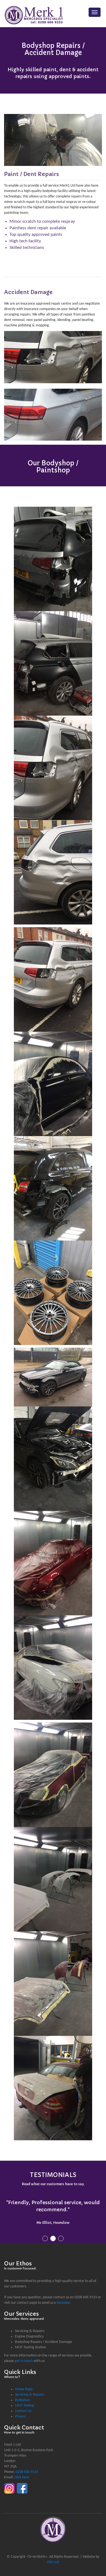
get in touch (24, 2354)
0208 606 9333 (27, 2465)
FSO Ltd (53, 2555)
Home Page (24, 2382)
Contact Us (23, 2404)
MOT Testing (25, 2399)
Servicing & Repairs (30, 2388)
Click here (22, 2470)
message (63, 2296)
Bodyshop (22, 2393)
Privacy (20, 2409)
